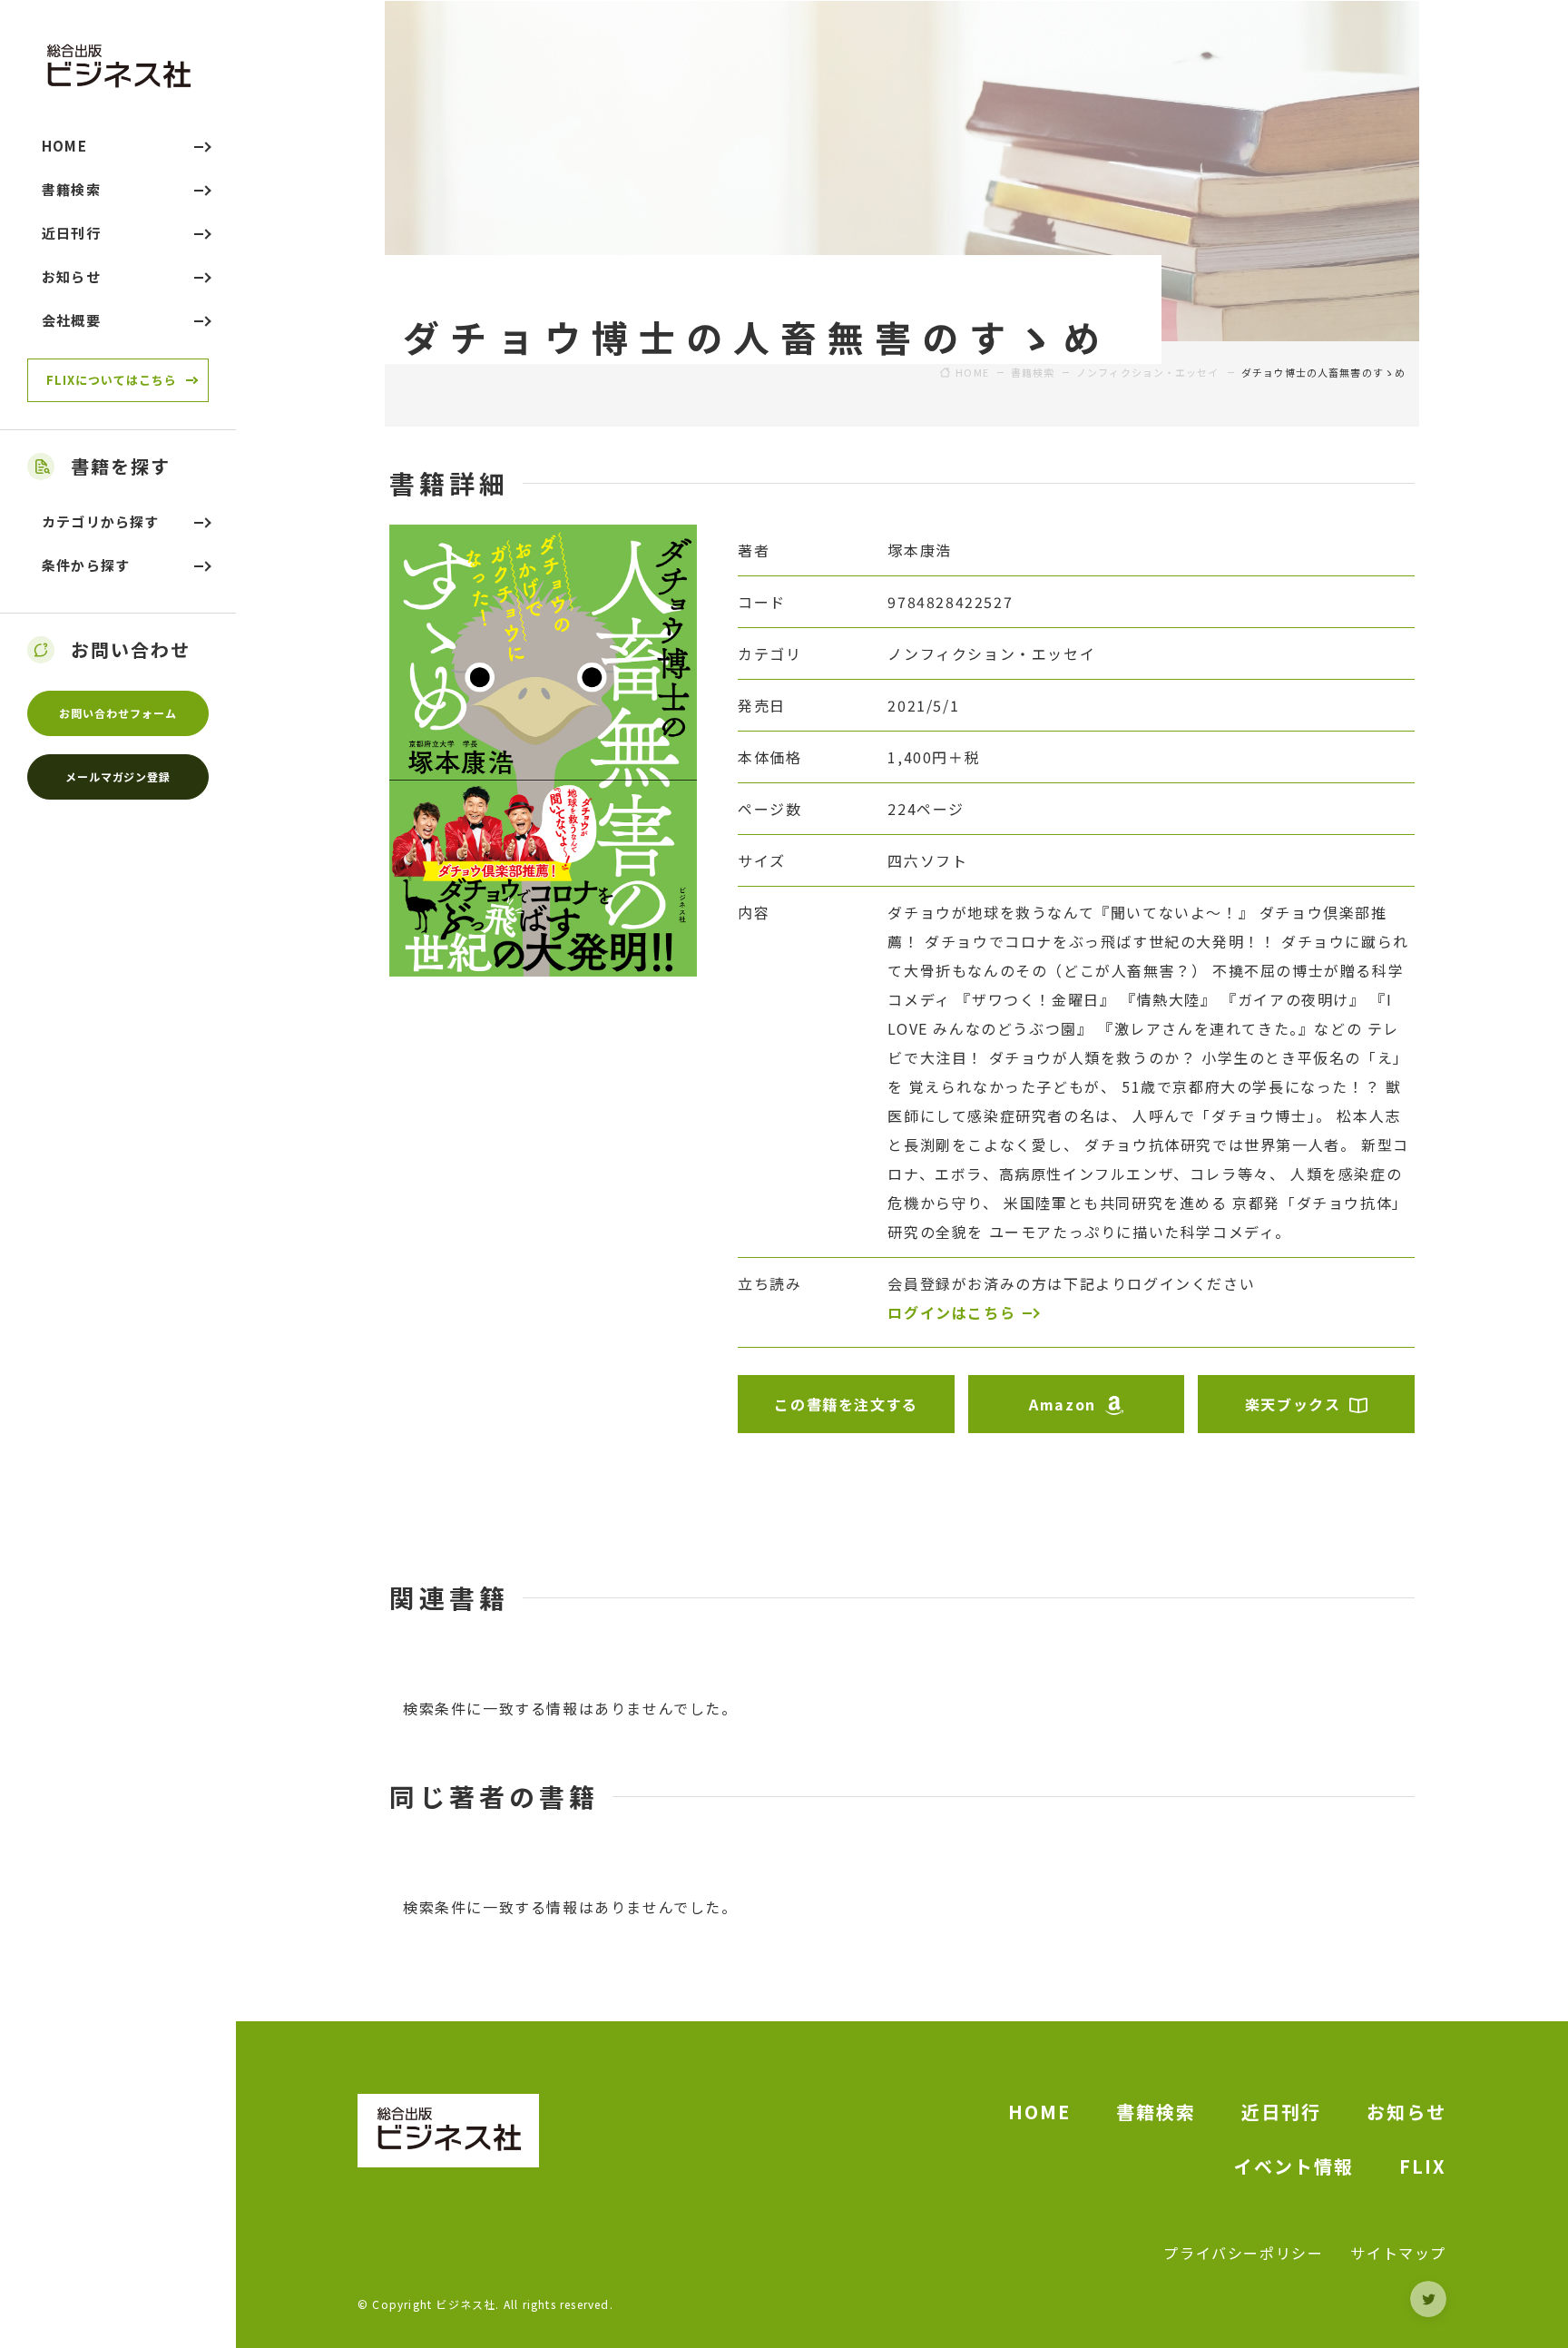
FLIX (1423, 2166)
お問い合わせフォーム (118, 713)
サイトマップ (1398, 2253)
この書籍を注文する (846, 1404)
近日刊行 (1281, 2112)
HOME (1039, 2112)
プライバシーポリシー (1243, 2253)
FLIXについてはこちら (112, 380)
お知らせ (1406, 2112)
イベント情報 (1294, 2166)
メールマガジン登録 (118, 776)
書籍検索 (1156, 2112)
